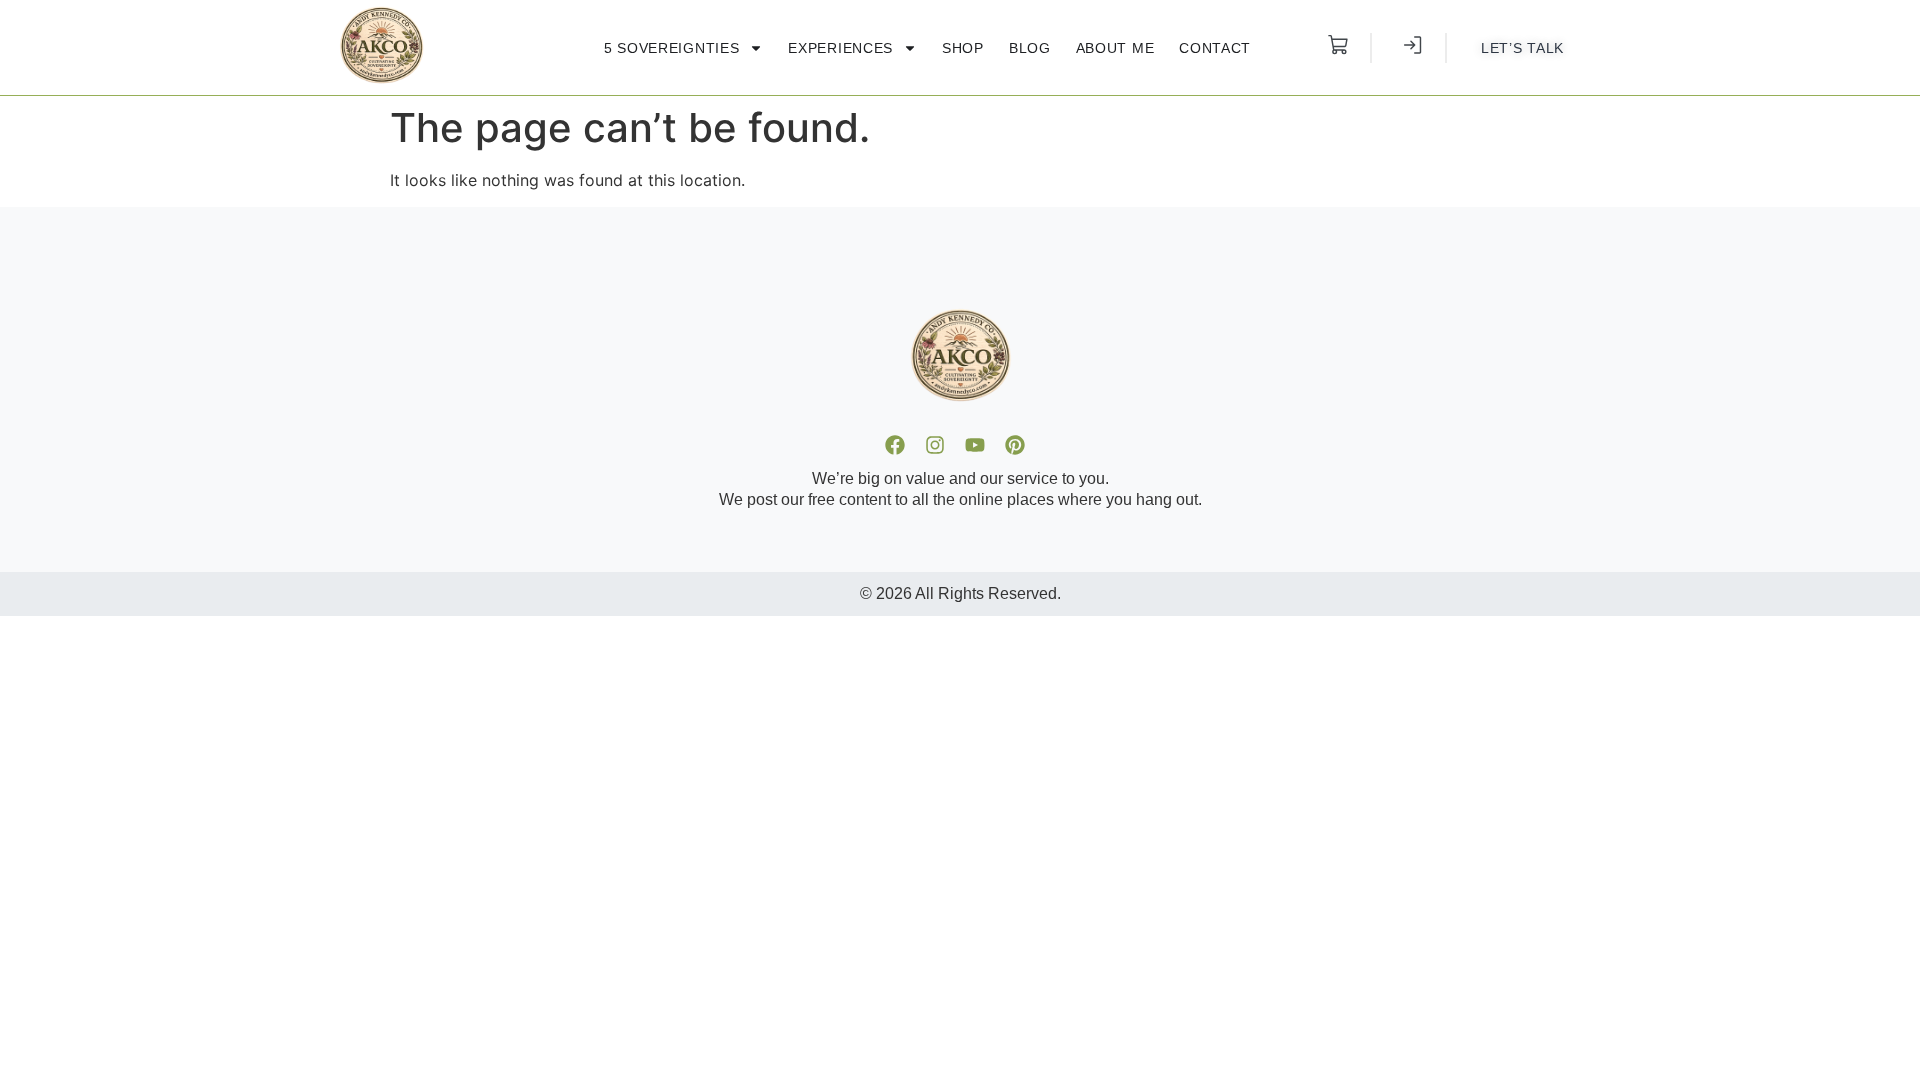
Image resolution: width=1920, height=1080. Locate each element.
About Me (1115, 48)
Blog (1030, 48)
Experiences (840, 48)
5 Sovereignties (672, 48)
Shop (963, 48)
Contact (1215, 48)
